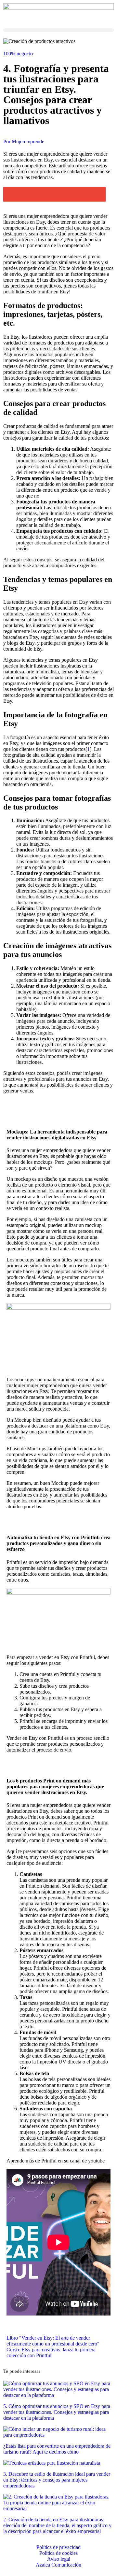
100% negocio (18, 54)
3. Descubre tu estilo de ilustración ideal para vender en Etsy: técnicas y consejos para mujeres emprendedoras (57, 2480)
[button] (58, 30)
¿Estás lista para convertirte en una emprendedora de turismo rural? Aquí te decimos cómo (57, 2449)
